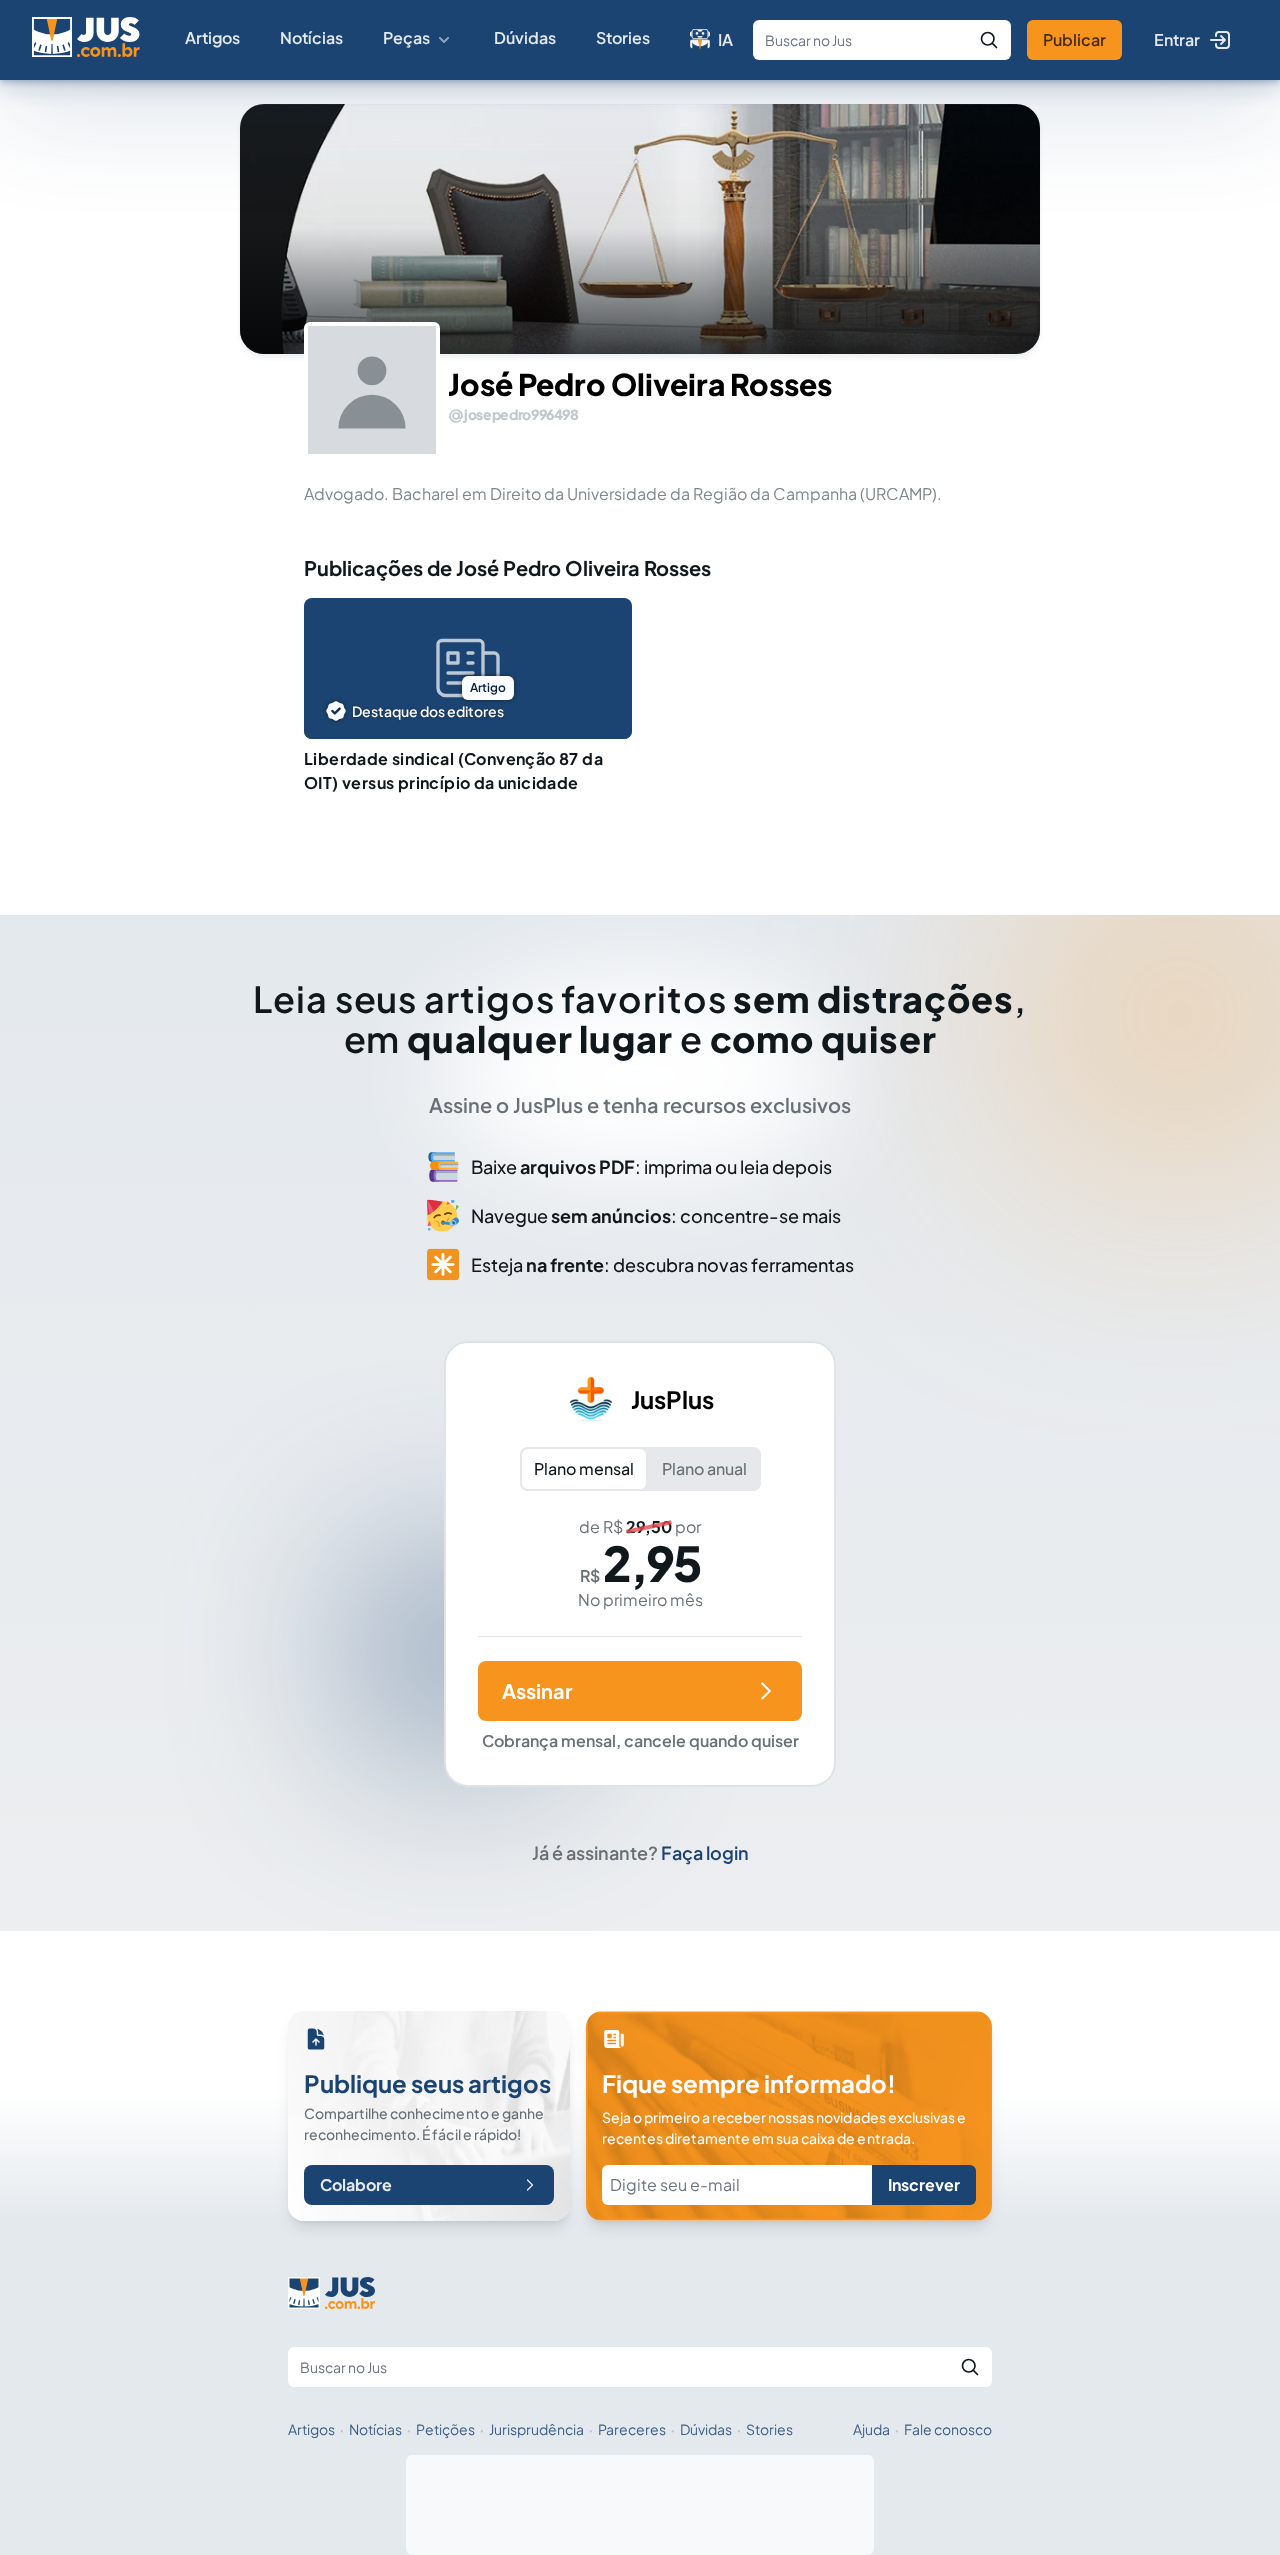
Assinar (537, 1690)
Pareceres (632, 2429)
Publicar (1074, 39)
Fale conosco (948, 2429)
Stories (623, 37)
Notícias (311, 37)
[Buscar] (989, 40)
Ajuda (871, 2429)
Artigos (212, 37)
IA (725, 39)
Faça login (705, 1852)
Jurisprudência (536, 2429)
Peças (406, 37)
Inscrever (924, 2184)
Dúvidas (525, 37)
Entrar (1177, 39)
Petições (445, 2429)
